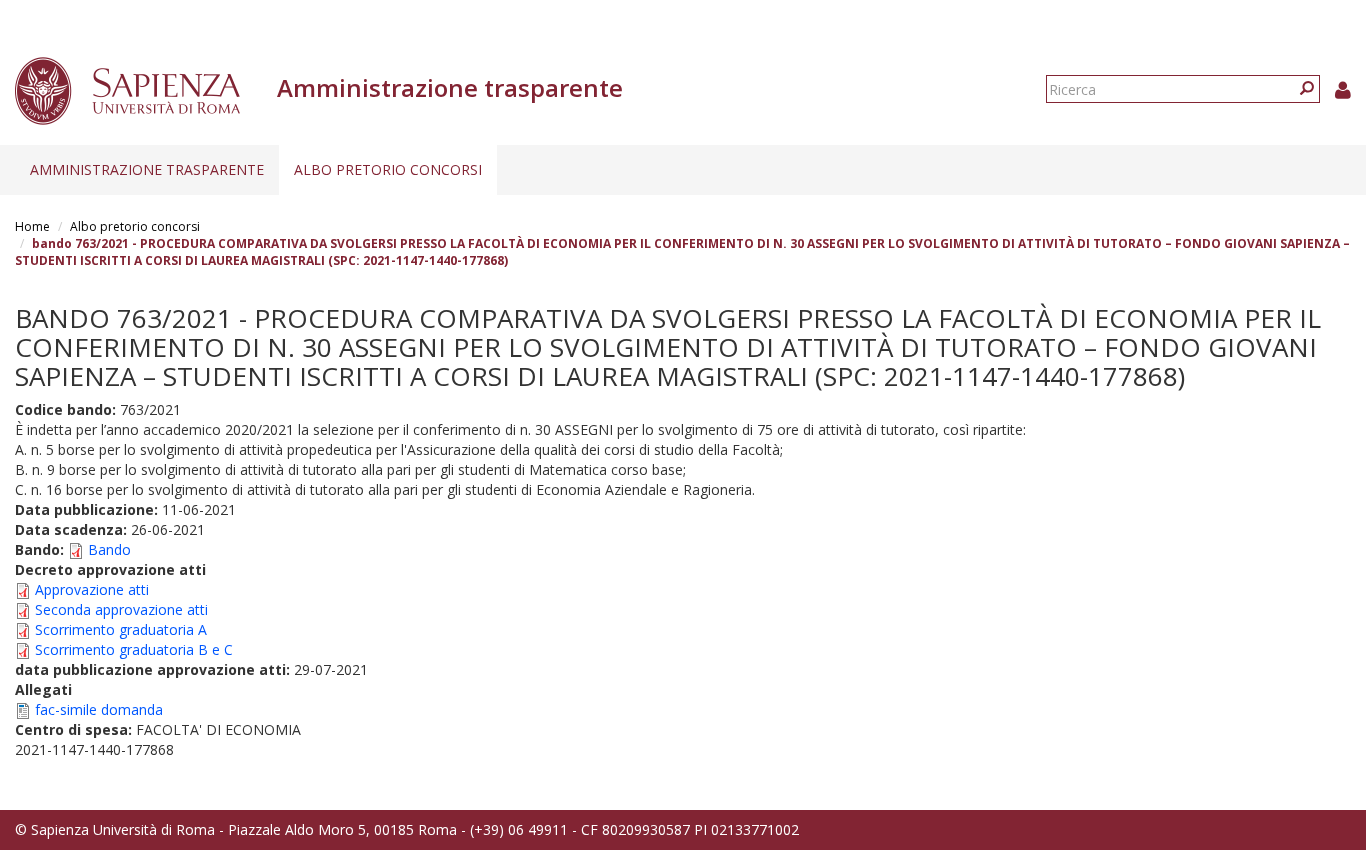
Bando (109, 549)
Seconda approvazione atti (121, 609)
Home (32, 226)
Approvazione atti (92, 589)
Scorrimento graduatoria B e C (134, 649)
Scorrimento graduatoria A (121, 629)
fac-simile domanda (99, 709)
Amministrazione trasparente (147, 169)
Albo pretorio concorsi (388, 169)
